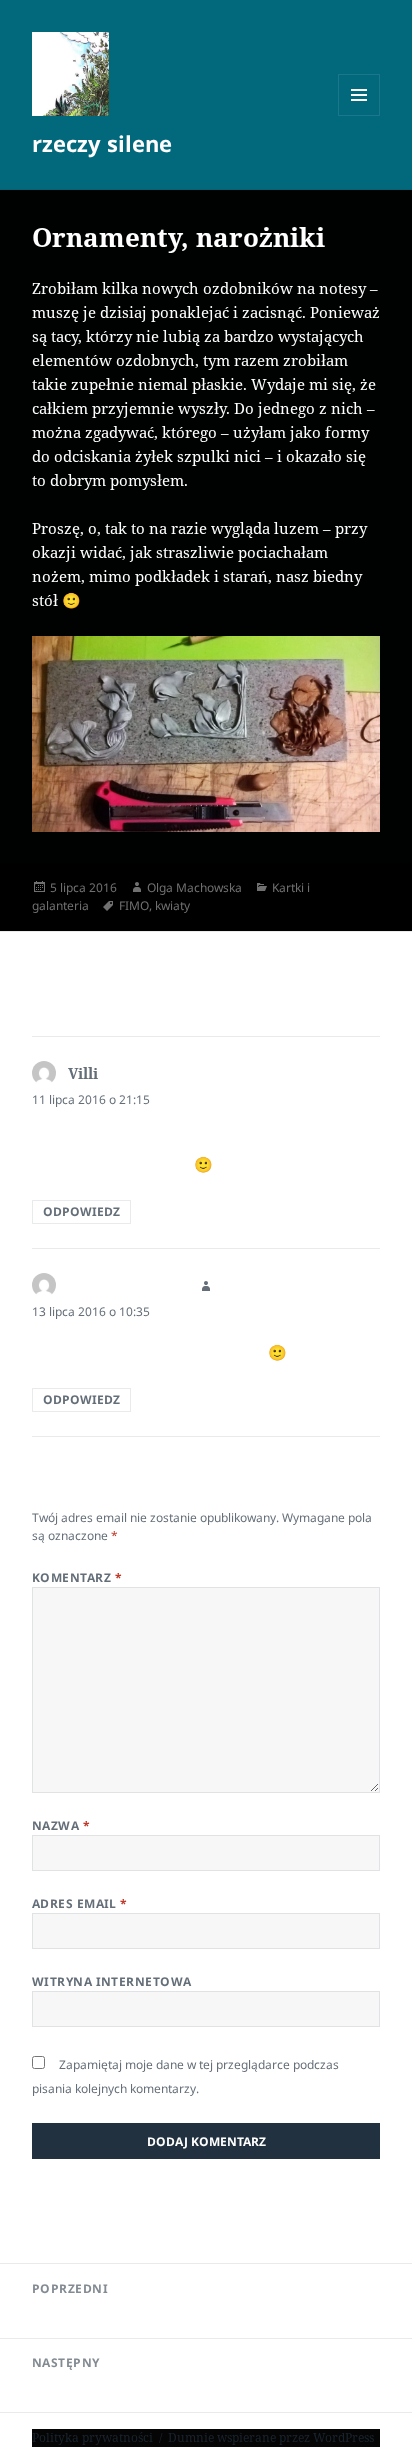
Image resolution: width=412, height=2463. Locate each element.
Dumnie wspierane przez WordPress (271, 2437)
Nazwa (61, 1825)
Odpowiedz (81, 1211)
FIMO (134, 905)
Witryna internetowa (112, 1981)
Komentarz (77, 1577)
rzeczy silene (102, 143)
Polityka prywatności (92, 2437)
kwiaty (172, 905)
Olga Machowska (194, 887)
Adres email (80, 1903)
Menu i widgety (359, 115)
